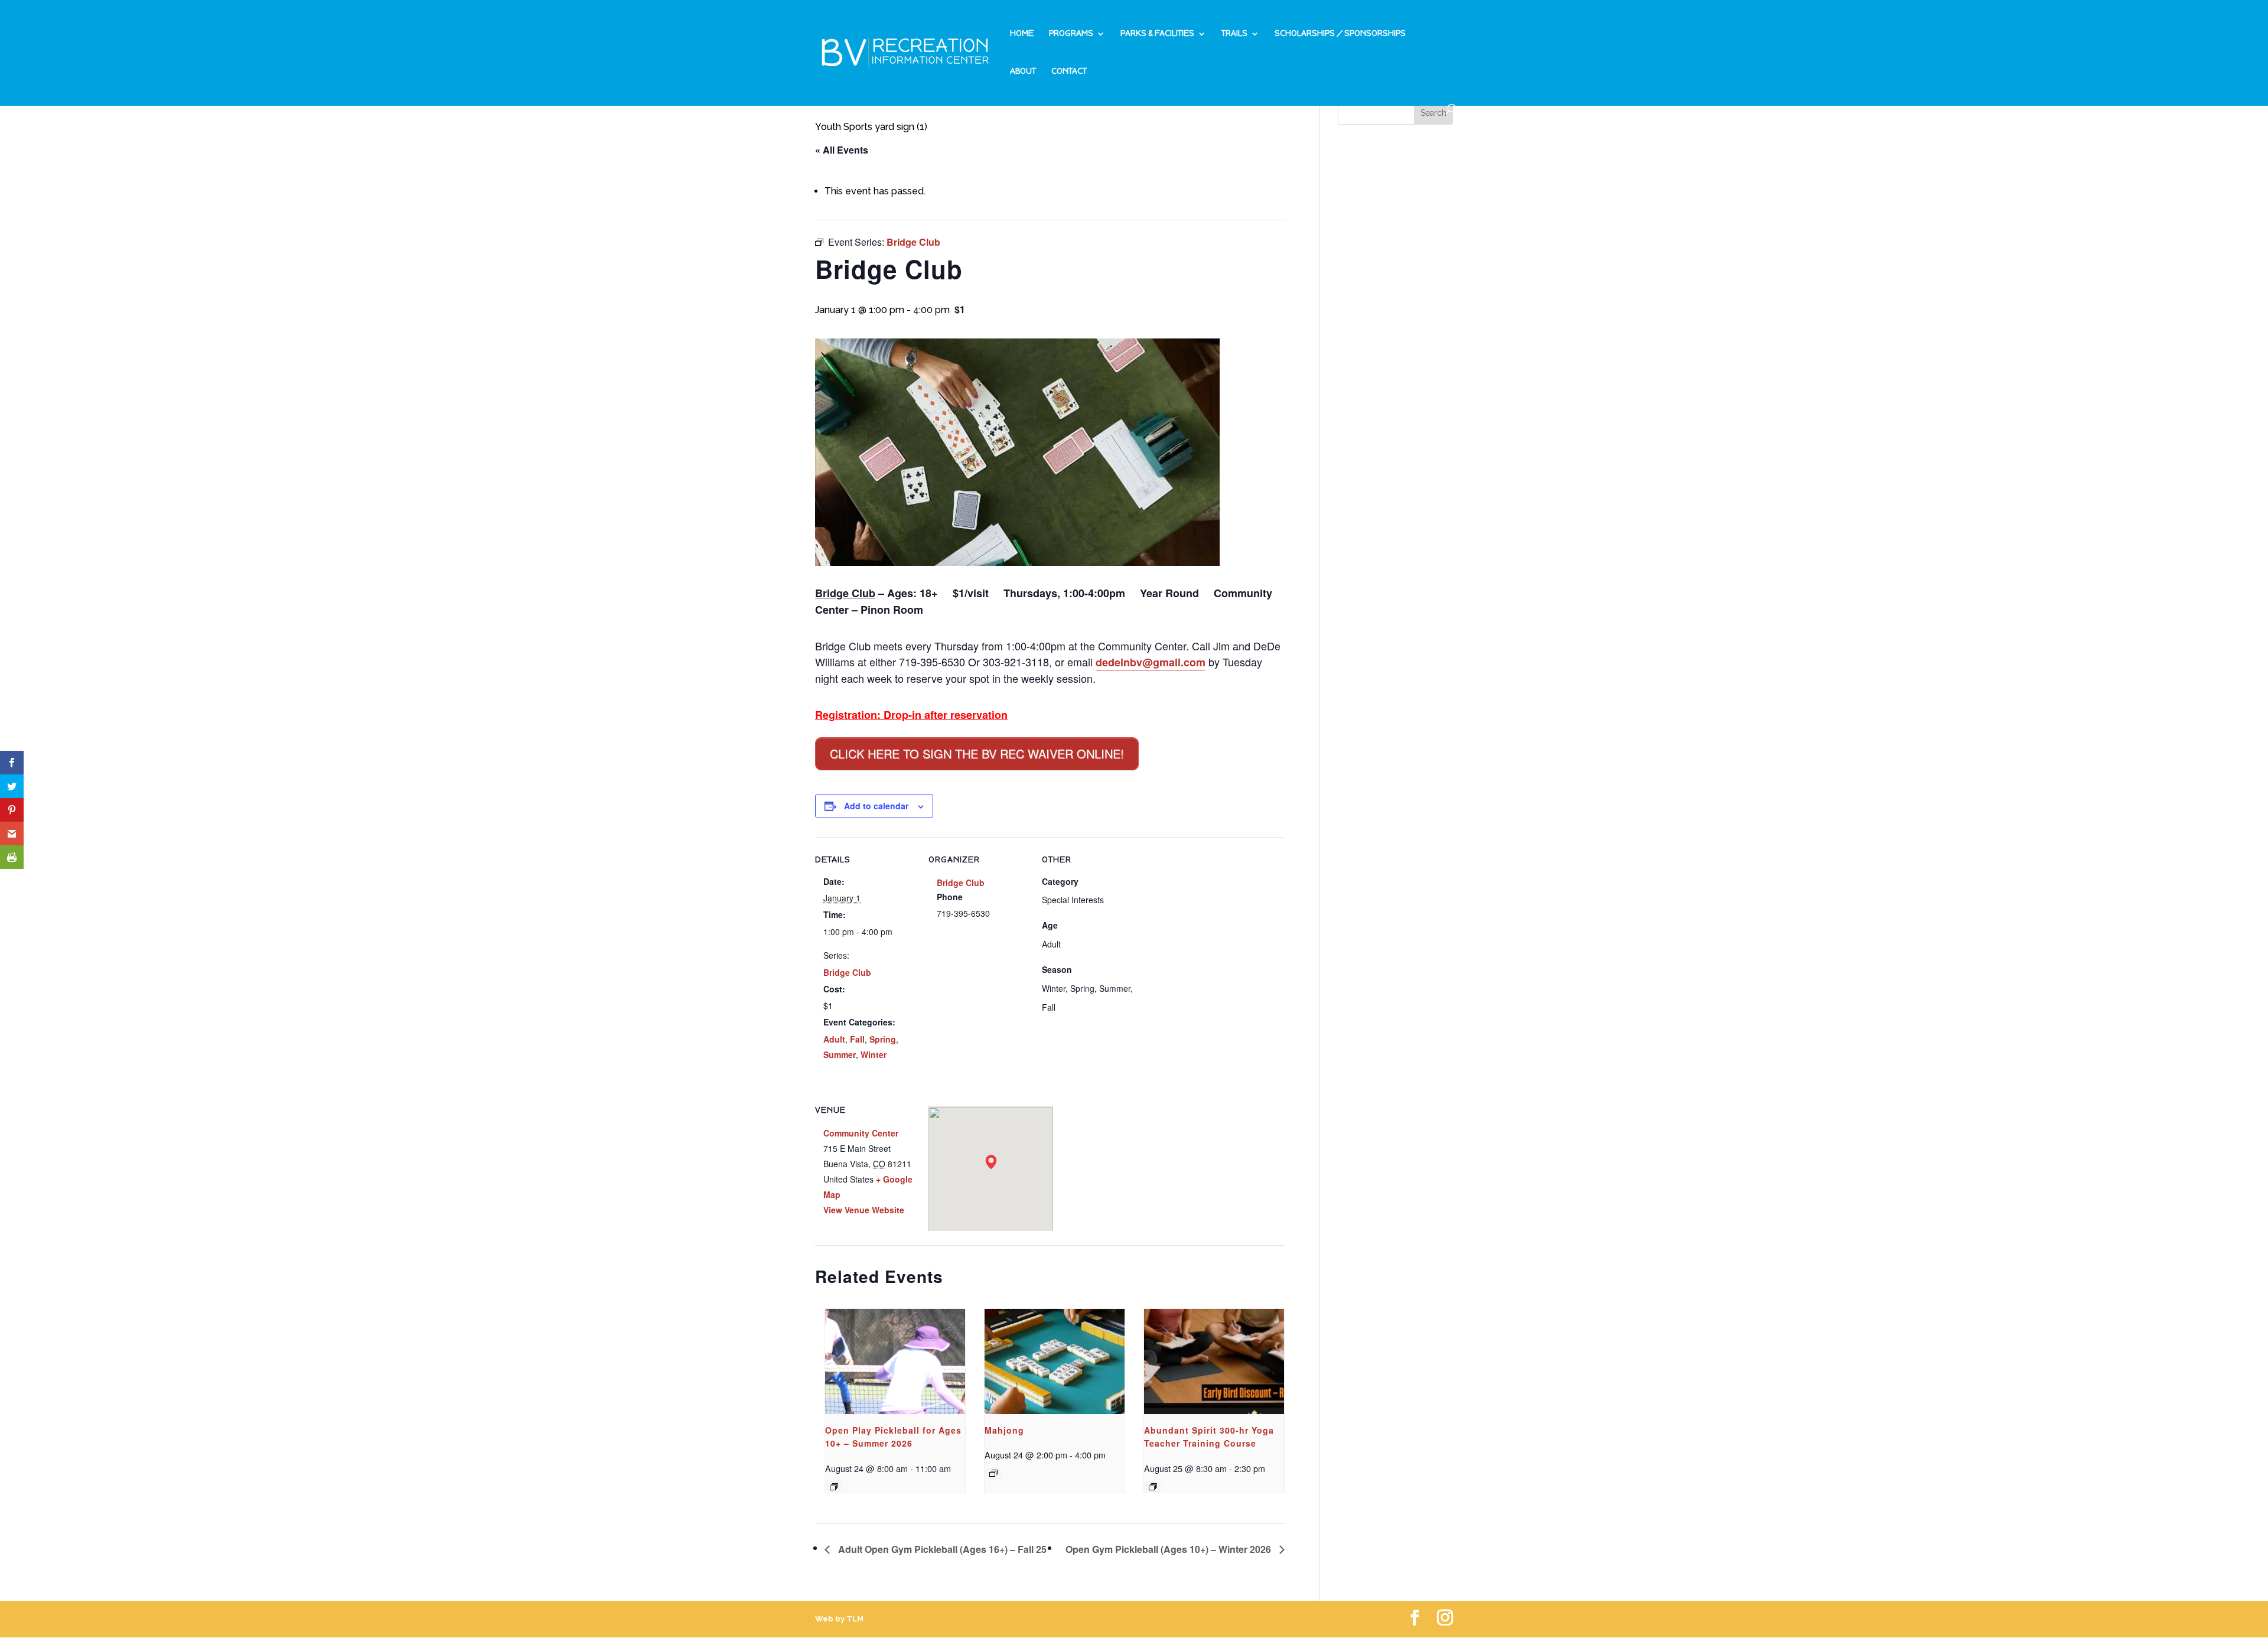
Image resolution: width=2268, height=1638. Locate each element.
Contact (1069, 72)
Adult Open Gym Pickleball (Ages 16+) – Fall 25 (941, 1549)
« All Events (842, 150)
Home (1022, 34)
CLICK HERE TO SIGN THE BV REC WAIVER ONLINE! (977, 753)
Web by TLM (839, 1619)
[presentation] (895, 1362)
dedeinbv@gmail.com (1151, 662)
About (1023, 72)
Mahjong (1004, 1430)
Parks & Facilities (1157, 34)
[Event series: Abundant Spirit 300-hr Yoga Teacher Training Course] (1153, 1487)
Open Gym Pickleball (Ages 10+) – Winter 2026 (1169, 1549)
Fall (857, 1039)
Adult (834, 1039)
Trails (1234, 34)
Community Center (861, 1133)
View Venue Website (864, 1210)
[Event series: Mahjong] (993, 1473)
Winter (874, 1054)
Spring (883, 1039)
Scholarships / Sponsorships (1340, 34)
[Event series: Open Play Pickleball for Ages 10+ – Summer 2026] (834, 1487)
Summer (840, 1054)
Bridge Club (847, 972)
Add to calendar (876, 806)
